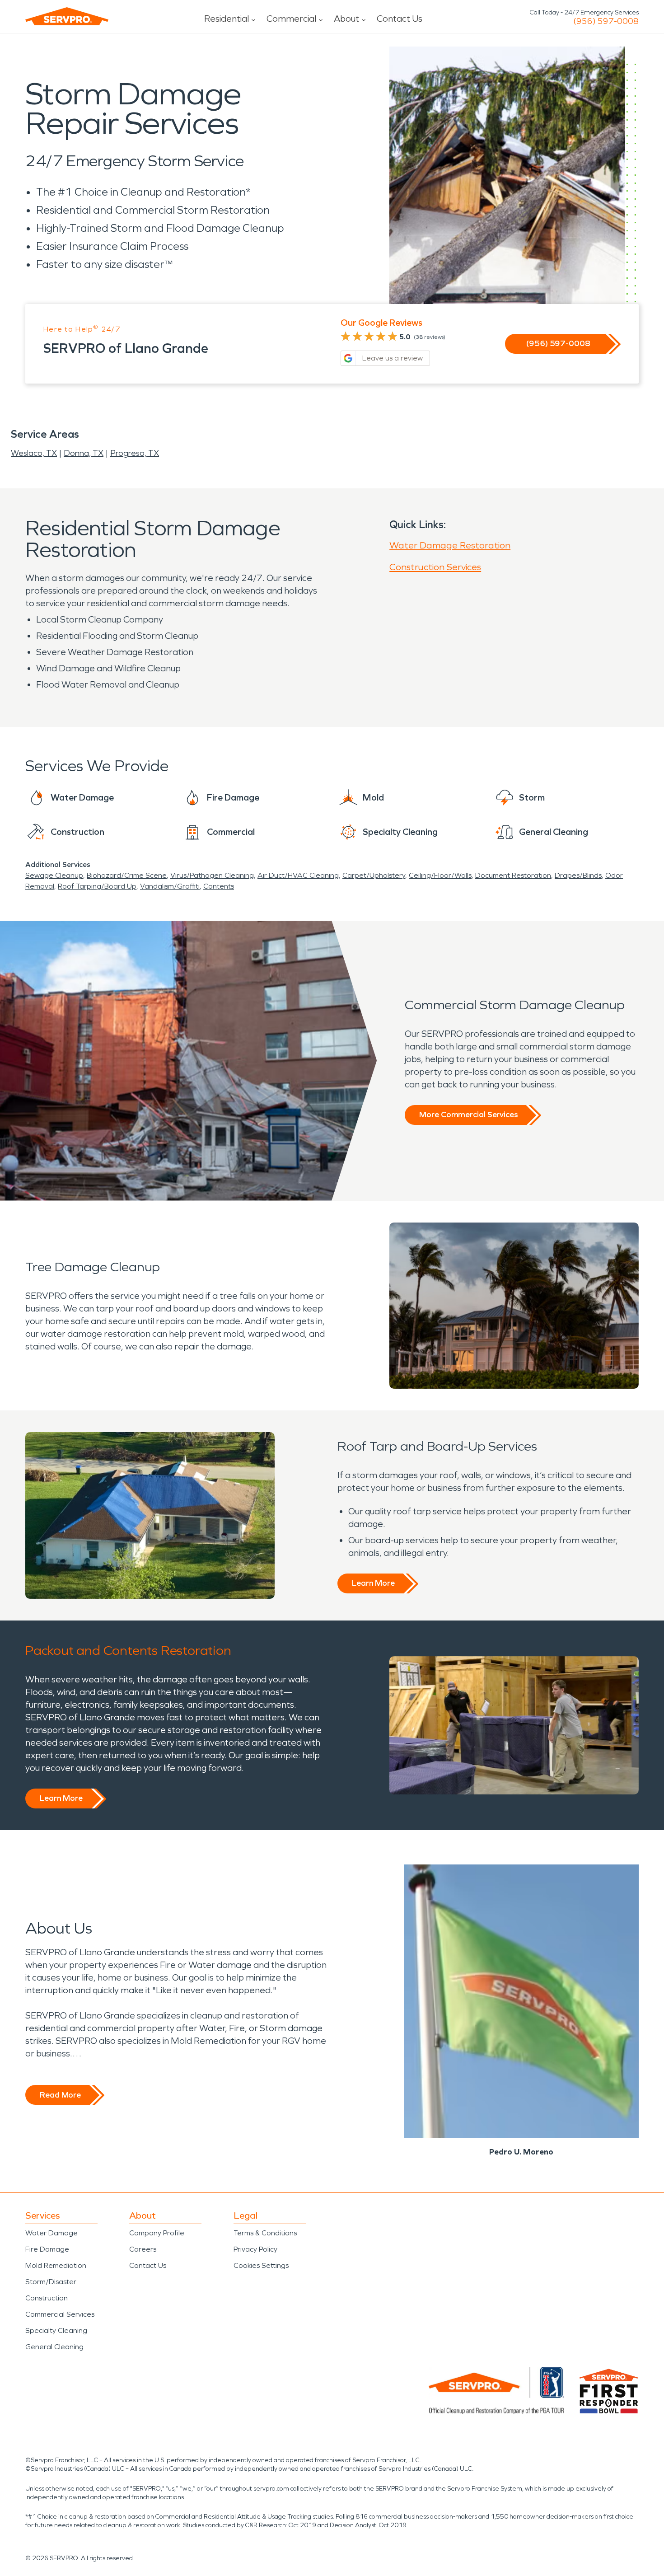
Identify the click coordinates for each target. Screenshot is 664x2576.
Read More (60, 2095)
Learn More (373, 1583)
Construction (47, 2298)
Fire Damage (47, 2249)
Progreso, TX (135, 453)
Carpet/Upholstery (374, 875)
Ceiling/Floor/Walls (440, 875)
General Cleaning (54, 2347)
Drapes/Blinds (578, 875)
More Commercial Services (468, 1115)
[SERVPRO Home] (67, 16)
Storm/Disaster (51, 2282)
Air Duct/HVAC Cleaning (298, 875)
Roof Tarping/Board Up (97, 886)
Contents (219, 886)
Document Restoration (513, 875)
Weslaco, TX (34, 453)
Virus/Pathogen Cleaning (212, 875)
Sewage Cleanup (54, 875)
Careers (143, 2249)
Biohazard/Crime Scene (127, 875)
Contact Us (400, 19)
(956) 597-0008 (606, 21)
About (346, 19)
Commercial (291, 19)
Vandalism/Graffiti (170, 886)
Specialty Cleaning (56, 2330)
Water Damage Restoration (450, 545)
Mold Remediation (56, 2265)
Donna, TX (84, 453)
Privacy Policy (255, 2249)
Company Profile (157, 2233)
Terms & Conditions (265, 2233)
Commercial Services (60, 2314)
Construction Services (435, 567)
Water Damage (51, 2233)
